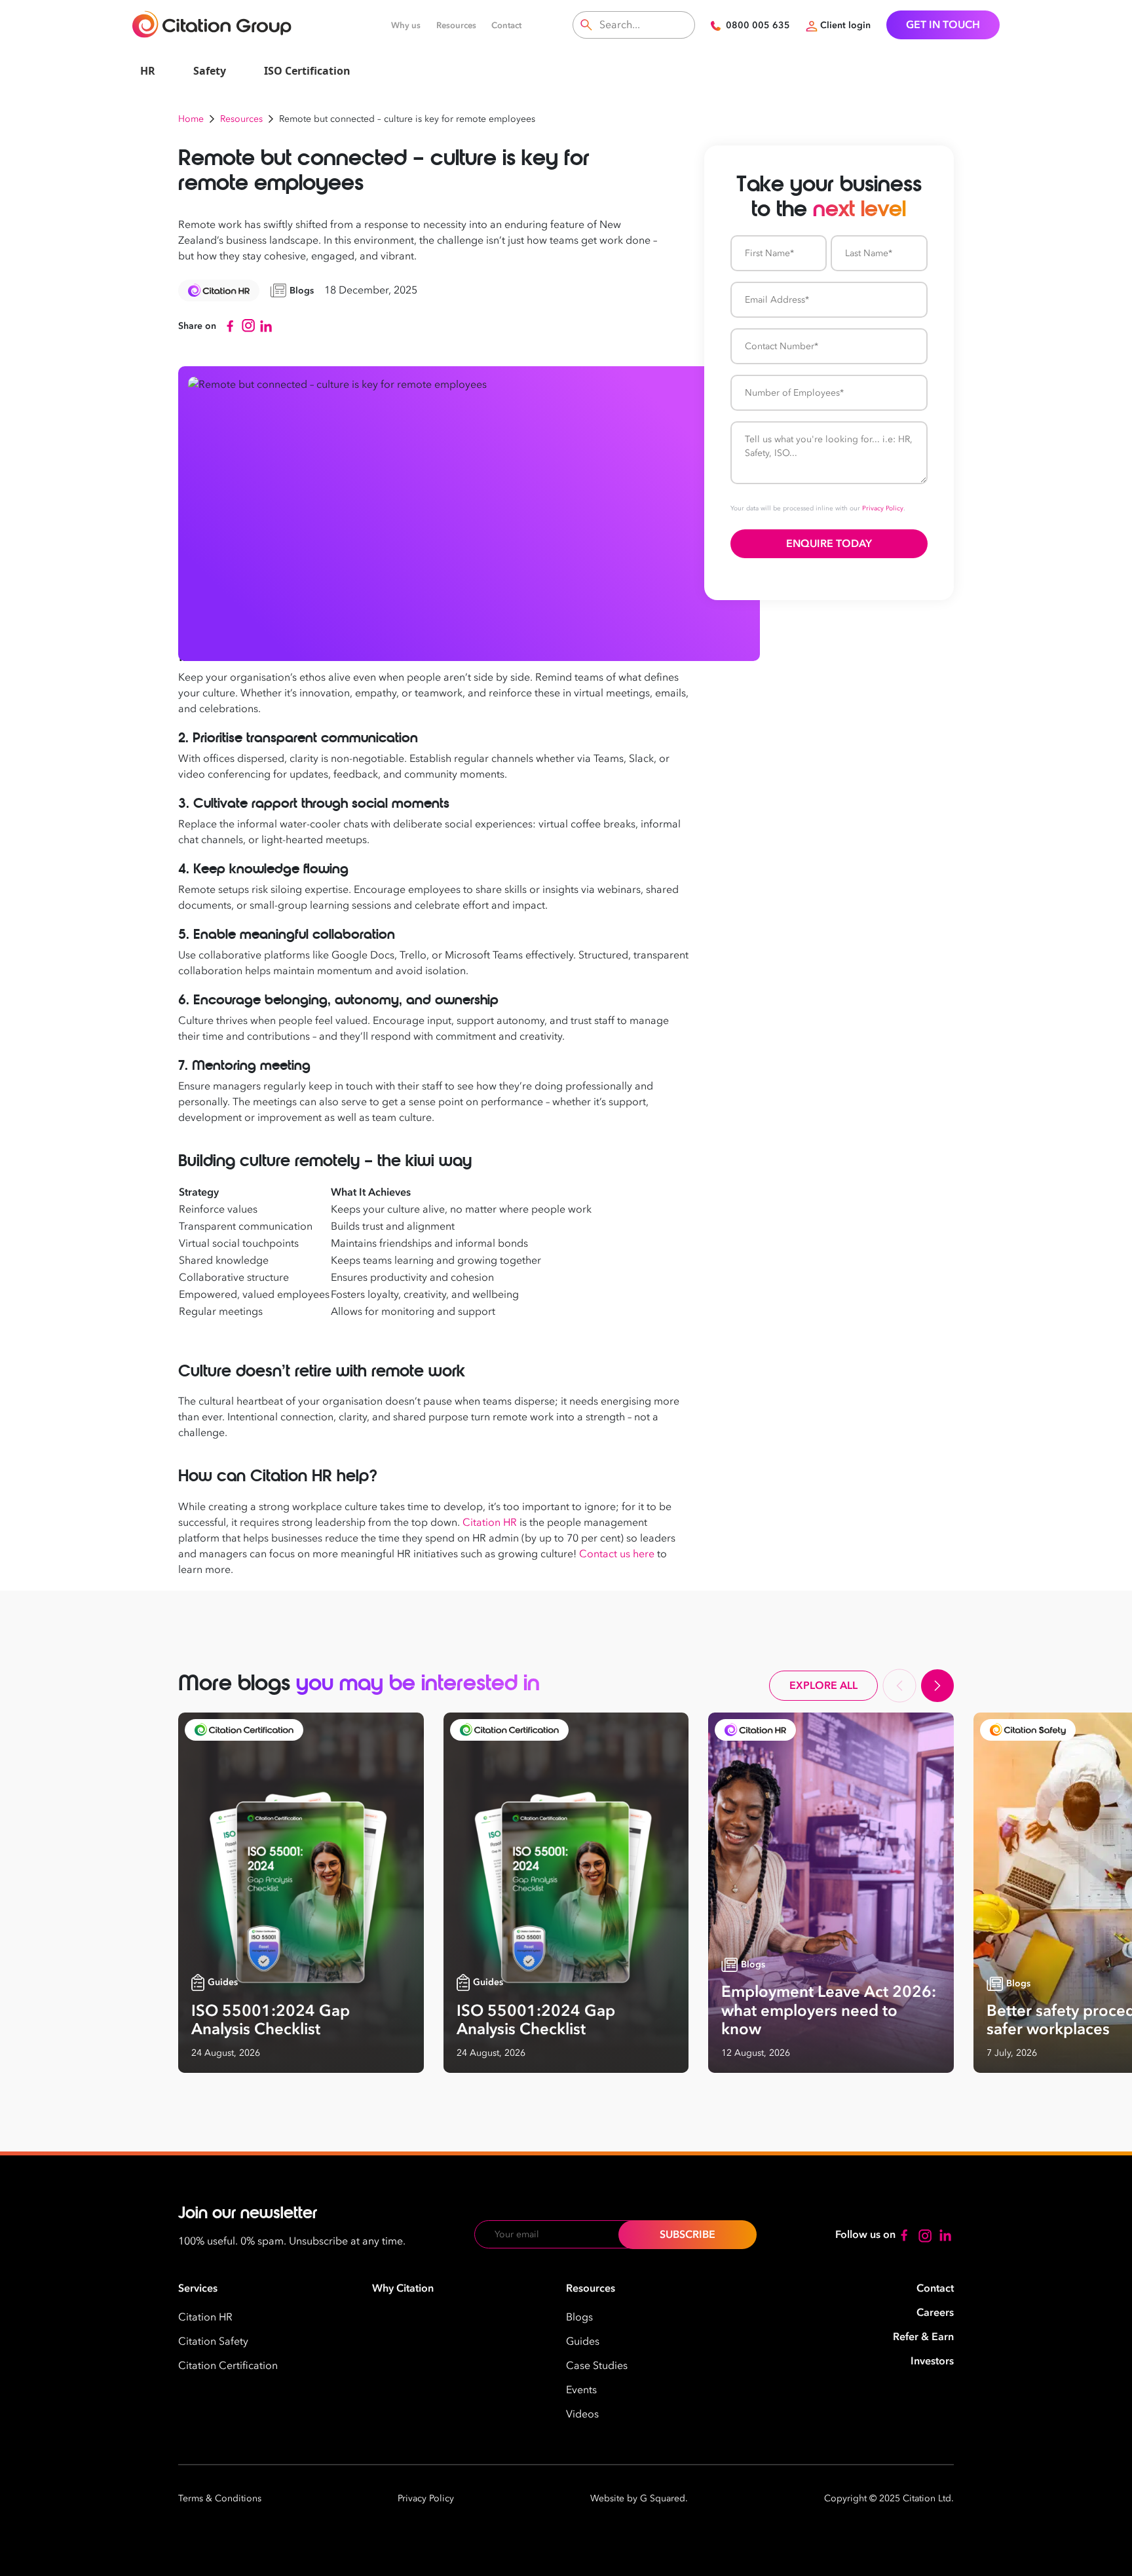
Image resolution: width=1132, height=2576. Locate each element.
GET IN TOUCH (943, 25)
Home (191, 119)
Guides (583, 2341)
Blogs (579, 2317)
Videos (582, 2414)
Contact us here (617, 1554)
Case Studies (597, 2366)
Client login (845, 25)
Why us (406, 26)
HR (148, 71)
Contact (506, 26)
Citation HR (490, 1523)
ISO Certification (307, 71)
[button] (899, 1686)
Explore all (823, 1686)
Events (581, 2390)
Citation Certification (228, 2366)
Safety (210, 71)
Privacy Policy (883, 508)
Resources (456, 26)
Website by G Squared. (639, 2498)
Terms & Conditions (220, 2498)
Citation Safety (213, 2341)
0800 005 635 (758, 25)
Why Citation (403, 2288)
